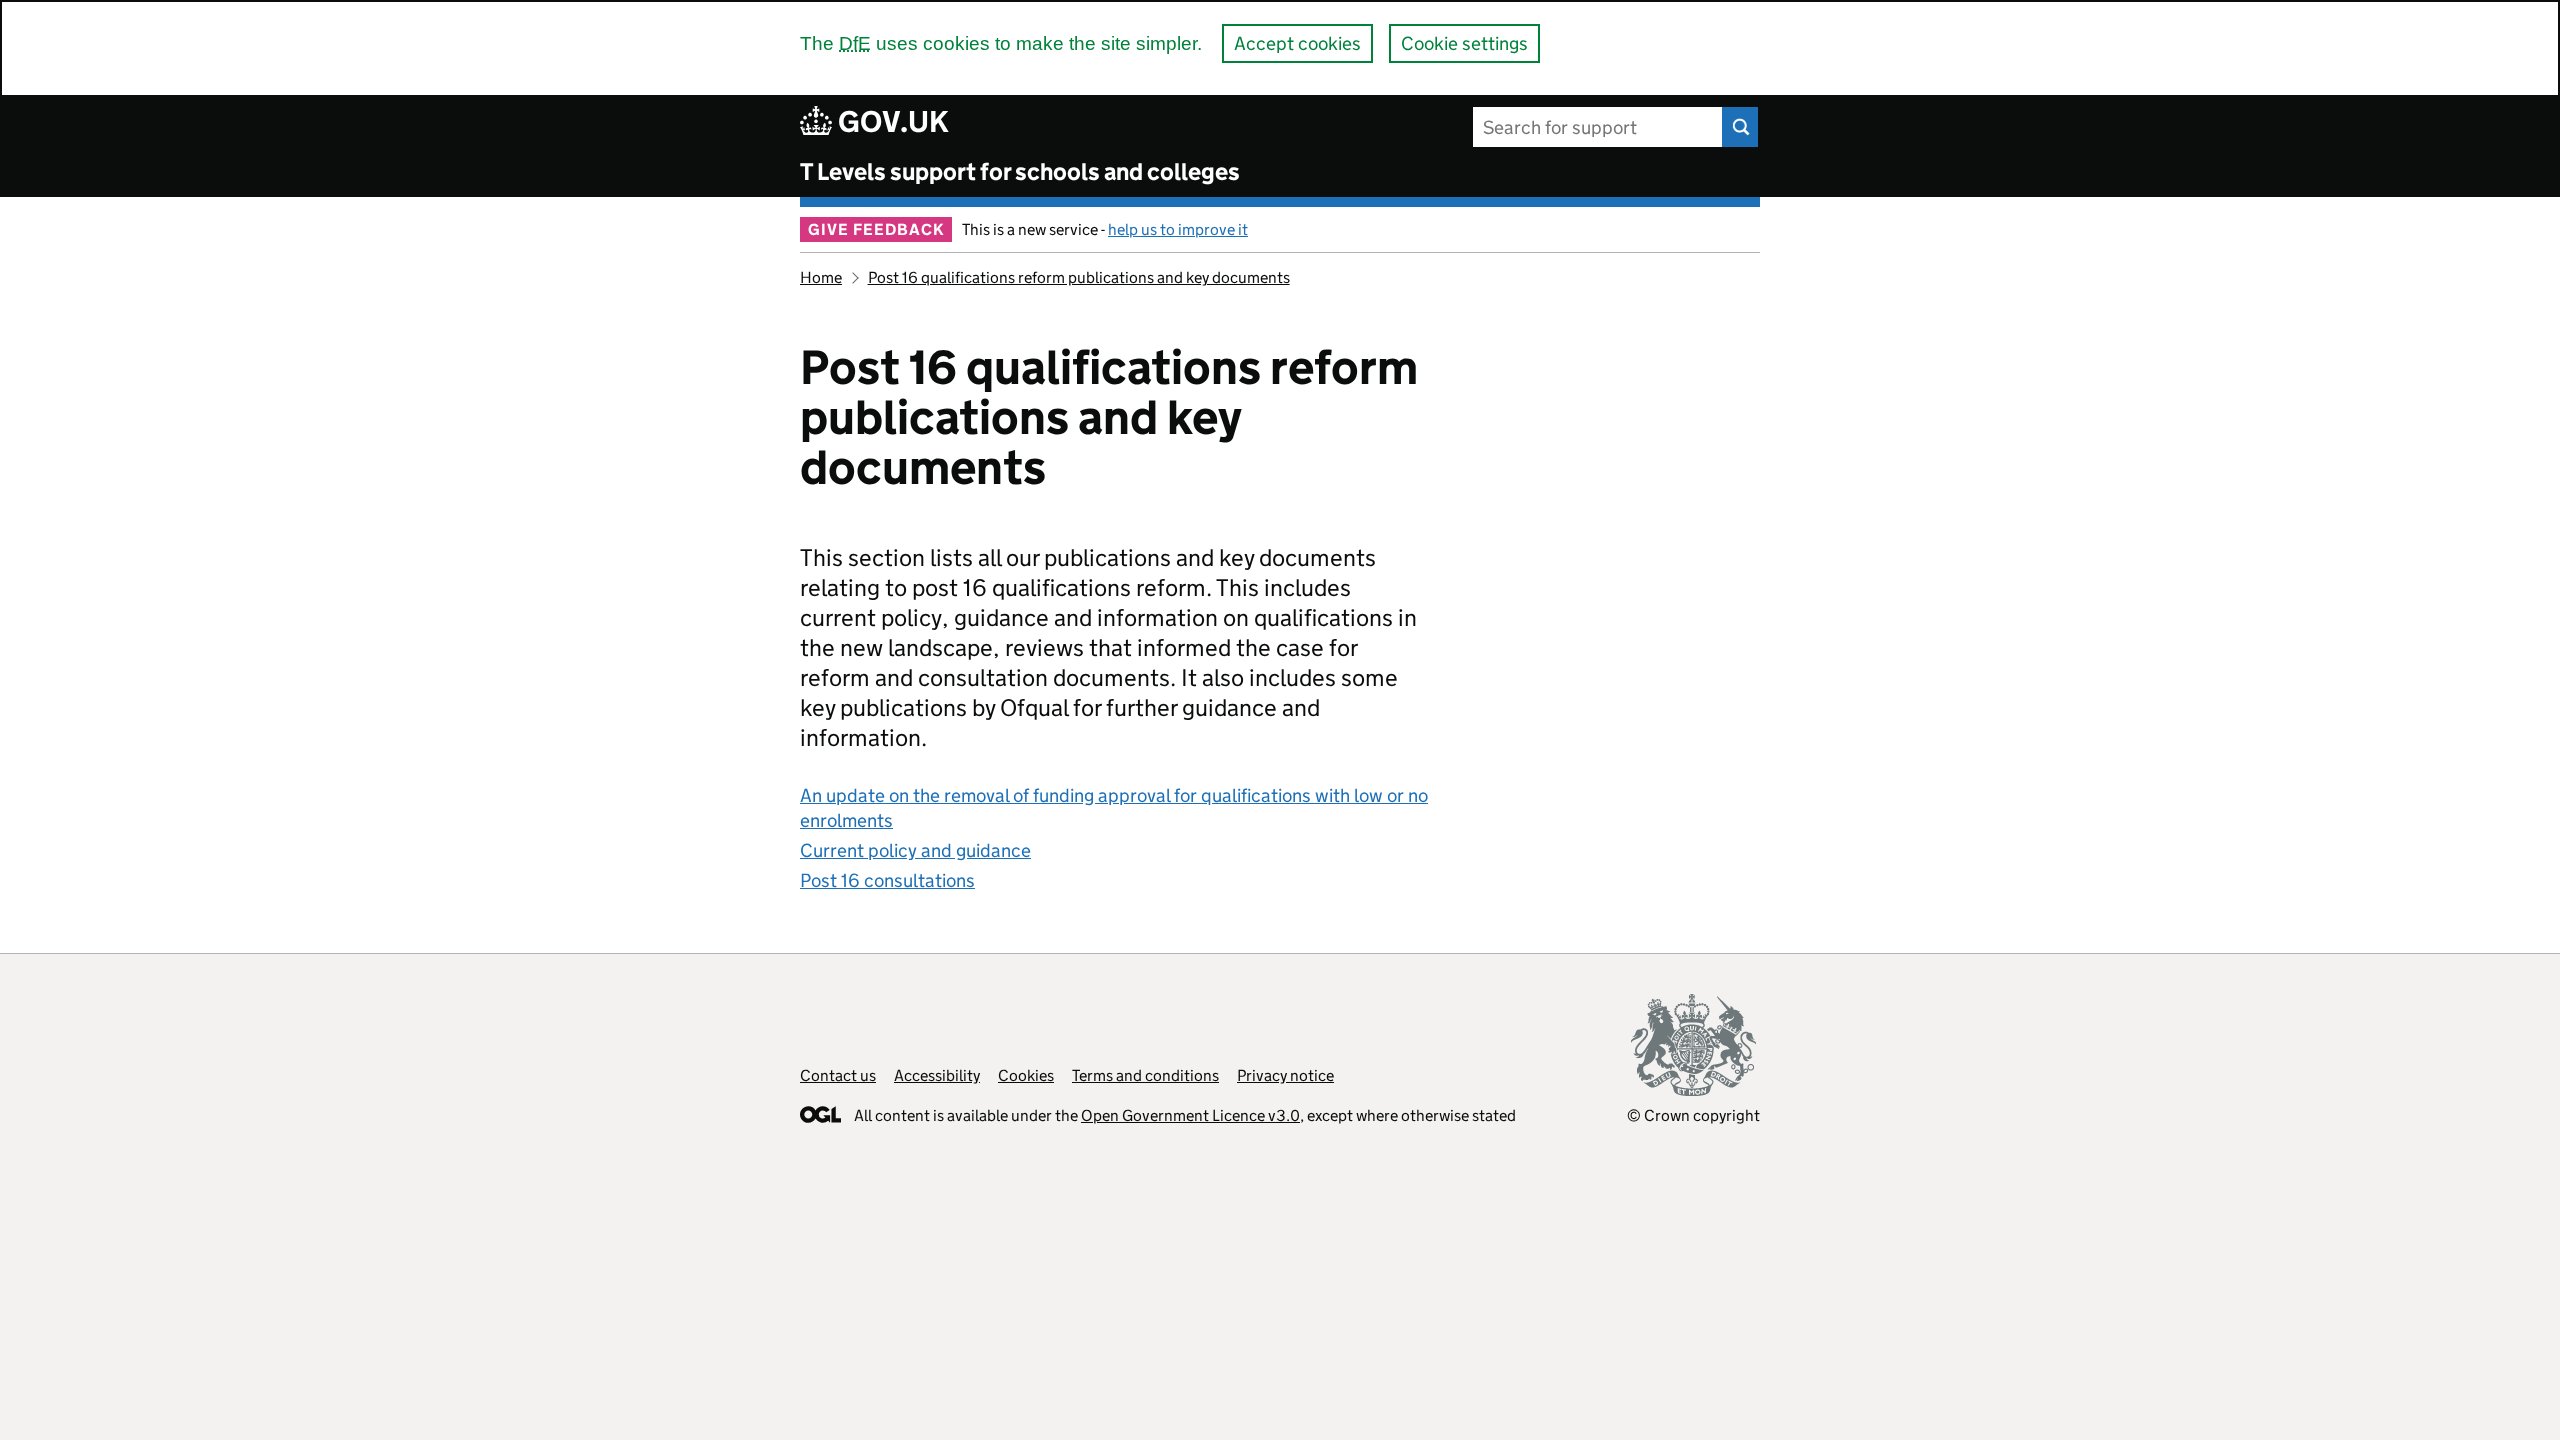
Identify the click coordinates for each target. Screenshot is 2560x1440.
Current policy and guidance (915, 850)
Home (821, 277)
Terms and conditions (1145, 1075)
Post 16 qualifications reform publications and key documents (1079, 277)
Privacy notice (1285, 1075)
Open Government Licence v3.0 (1190, 1115)
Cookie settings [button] (1464, 43)
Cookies (1026, 1075)
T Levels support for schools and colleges (1020, 171)
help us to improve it (1178, 229)
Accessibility (937, 1075)
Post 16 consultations (887, 880)
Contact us (838, 1075)
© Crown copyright (1693, 1115)
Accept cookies (1297, 43)
